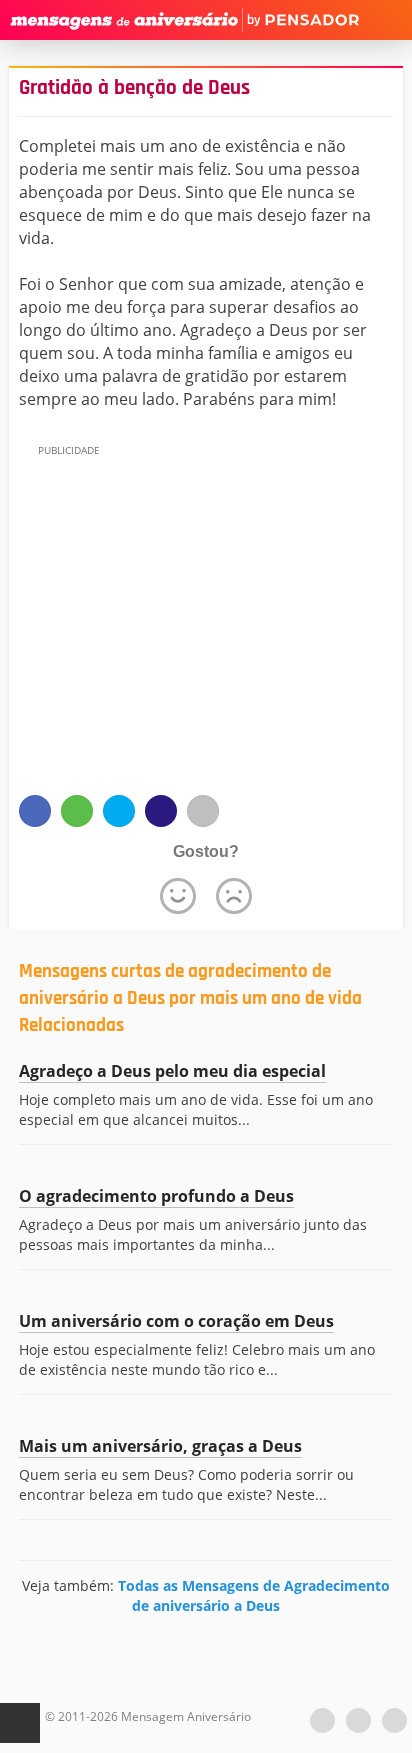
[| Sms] (161, 811)
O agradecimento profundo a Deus (156, 1196)
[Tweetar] (119, 811)
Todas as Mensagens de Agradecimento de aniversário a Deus (254, 1595)
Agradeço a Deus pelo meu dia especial (172, 1071)
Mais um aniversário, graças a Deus (160, 1446)
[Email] (203, 811)
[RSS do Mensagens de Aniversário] (394, 1720)
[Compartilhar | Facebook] (35, 811)
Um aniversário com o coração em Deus (176, 1321)
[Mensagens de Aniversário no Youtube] (322, 1720)
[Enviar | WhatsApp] (77, 811)
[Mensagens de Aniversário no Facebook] (358, 1720)
